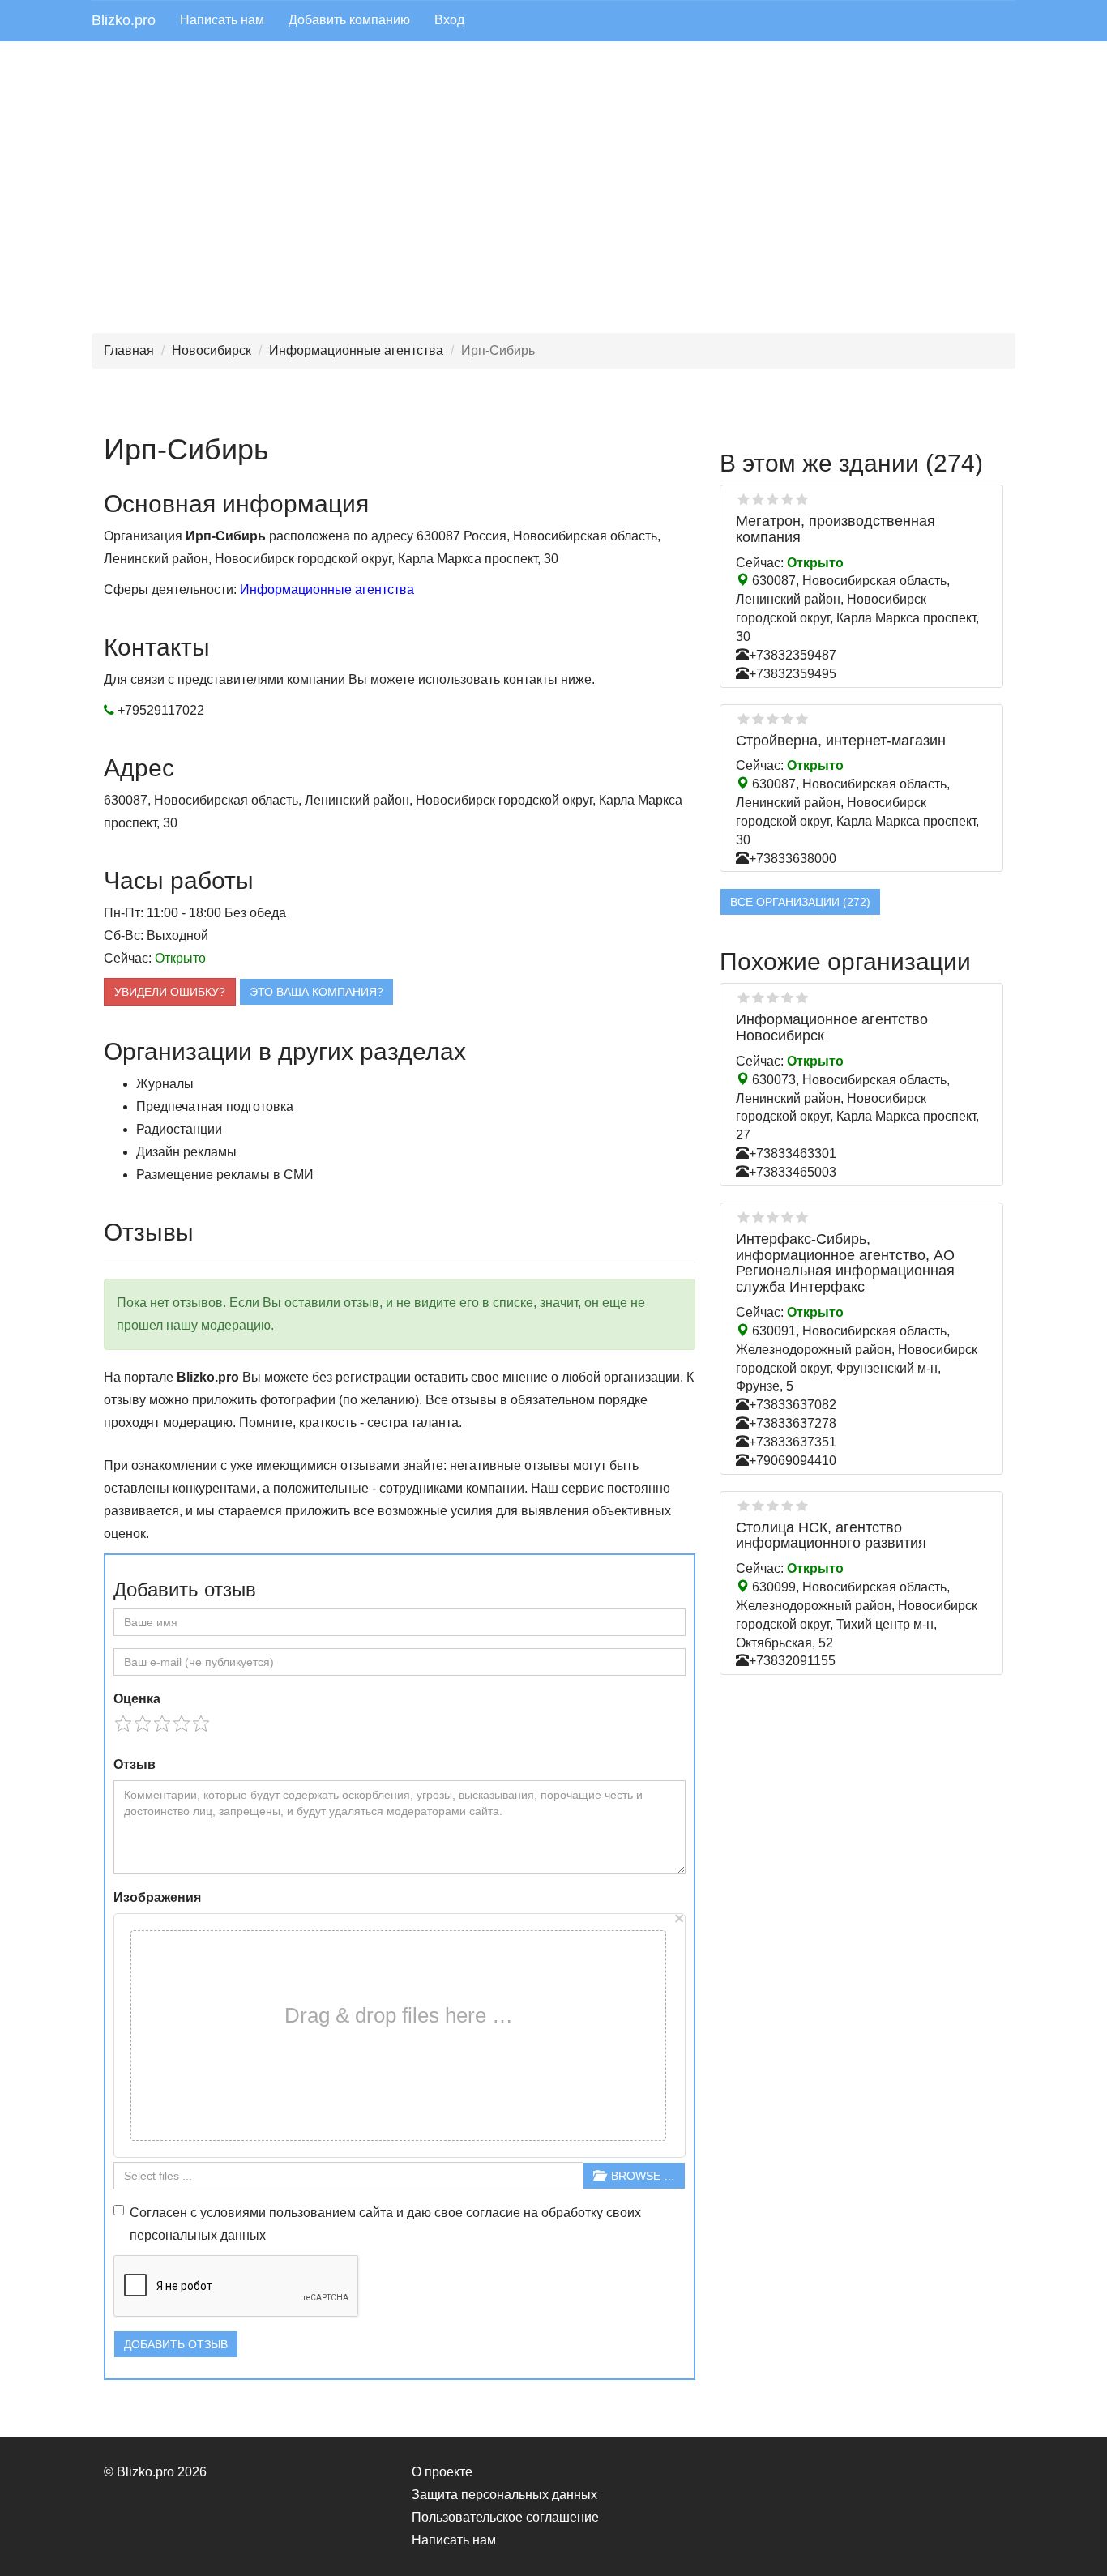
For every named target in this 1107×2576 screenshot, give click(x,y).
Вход (449, 20)
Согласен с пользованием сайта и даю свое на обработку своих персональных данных (385, 2224)
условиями (233, 2213)
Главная (129, 350)
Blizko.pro (124, 20)
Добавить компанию (349, 20)
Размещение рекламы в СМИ (225, 1175)
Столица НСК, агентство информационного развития (831, 1536)
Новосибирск (212, 350)
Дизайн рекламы (186, 1152)
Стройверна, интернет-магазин (841, 741)
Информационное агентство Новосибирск (832, 1027)
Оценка (137, 1699)
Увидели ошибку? (170, 992)
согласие (493, 2213)
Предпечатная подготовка (215, 1106)
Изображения (157, 1897)
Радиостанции (179, 1129)
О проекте (442, 2472)
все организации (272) (800, 902)
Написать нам (222, 20)
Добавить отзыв (176, 2344)
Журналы (165, 1084)
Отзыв (135, 1764)
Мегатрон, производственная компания (836, 529)
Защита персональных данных (504, 2495)
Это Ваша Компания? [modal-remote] (316, 992)
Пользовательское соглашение (505, 2517)
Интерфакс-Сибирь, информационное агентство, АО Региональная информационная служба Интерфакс (845, 1263)
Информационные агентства (356, 350)
